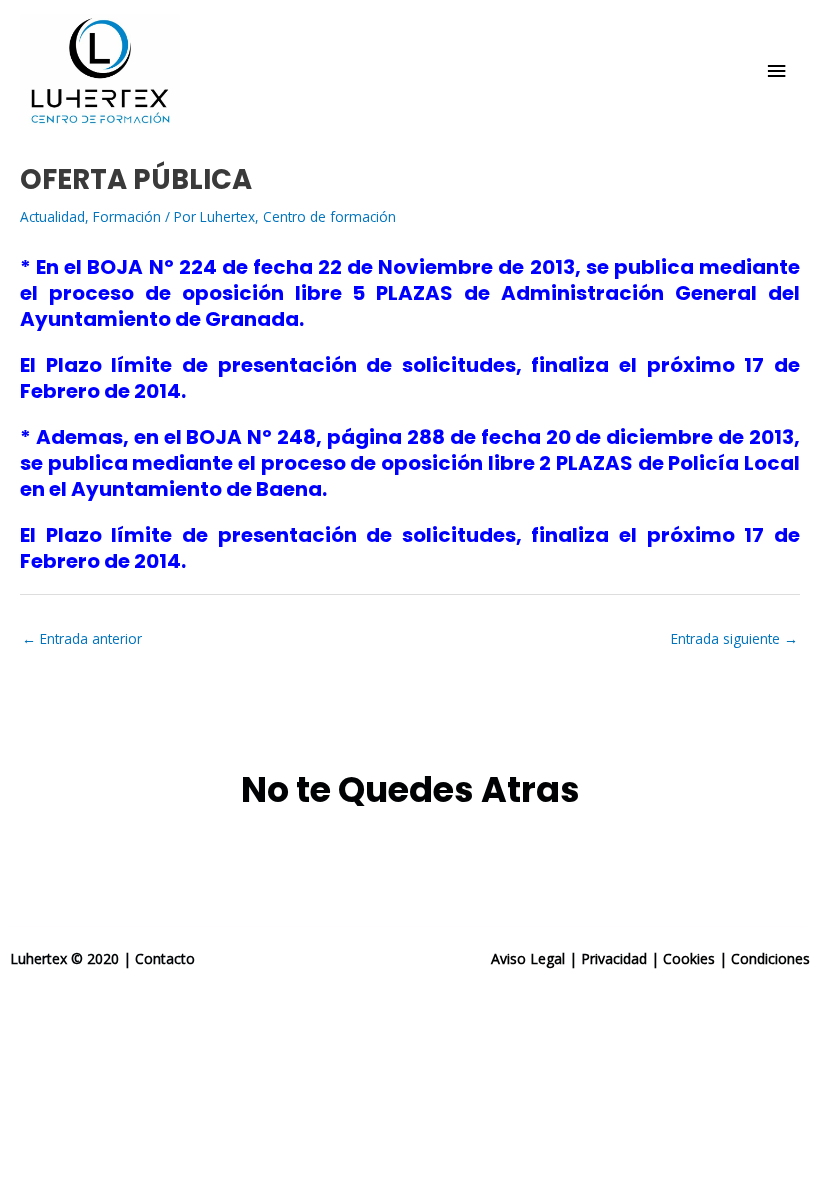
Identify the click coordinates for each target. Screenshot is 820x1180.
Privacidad (614, 958)
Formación (127, 216)
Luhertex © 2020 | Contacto (102, 958)
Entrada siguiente (734, 638)
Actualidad (52, 216)
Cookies (689, 958)
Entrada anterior (82, 638)
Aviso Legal (528, 958)
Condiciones (770, 958)
